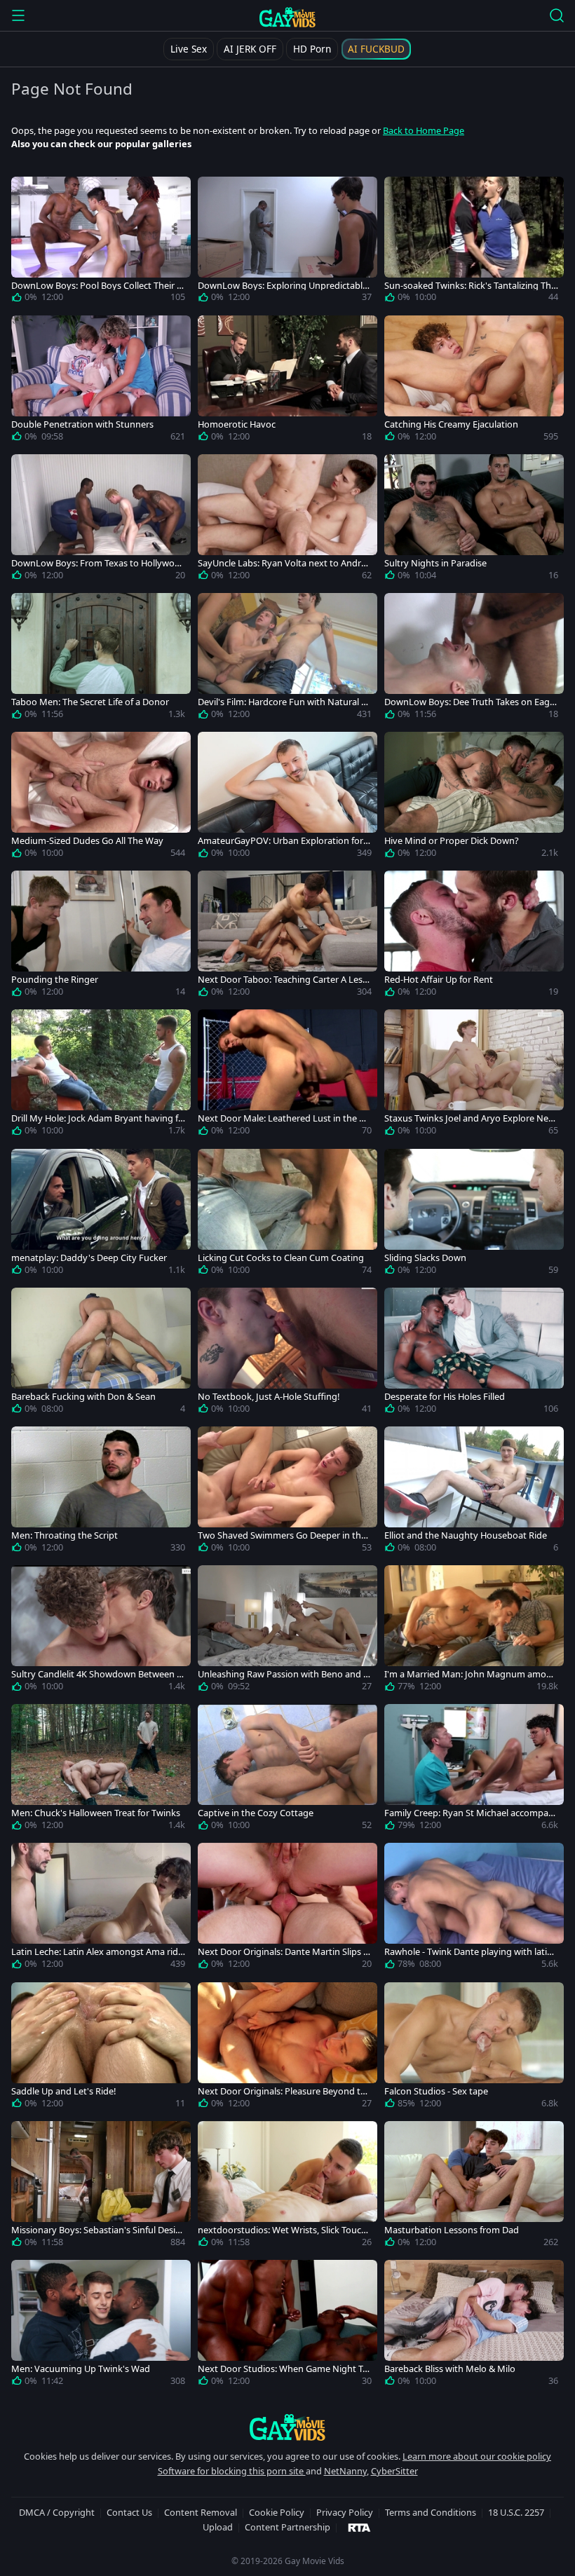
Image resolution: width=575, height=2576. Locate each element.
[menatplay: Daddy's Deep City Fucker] (101, 1215)
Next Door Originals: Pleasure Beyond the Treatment (284, 2091)
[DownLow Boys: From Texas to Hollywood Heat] (101, 520)
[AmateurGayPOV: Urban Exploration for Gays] (287, 798)
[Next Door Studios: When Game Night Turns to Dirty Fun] (287, 2326)
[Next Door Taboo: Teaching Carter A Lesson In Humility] (287, 936)
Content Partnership (287, 2527)
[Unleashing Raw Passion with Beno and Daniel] (287, 1631)
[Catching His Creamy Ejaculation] (474, 381)
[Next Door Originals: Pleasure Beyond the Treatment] (287, 2048)
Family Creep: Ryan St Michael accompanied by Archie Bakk (470, 1813)
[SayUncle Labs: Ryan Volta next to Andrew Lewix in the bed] (287, 520)
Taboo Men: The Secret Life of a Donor (90, 702)
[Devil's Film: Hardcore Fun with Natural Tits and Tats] (287, 659)
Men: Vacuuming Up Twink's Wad (81, 2369)
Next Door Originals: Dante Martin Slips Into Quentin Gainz (285, 1952)
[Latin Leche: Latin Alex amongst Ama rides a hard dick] (101, 1909)
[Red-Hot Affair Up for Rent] (474, 936)
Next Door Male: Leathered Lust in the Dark (284, 1118)
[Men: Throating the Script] (101, 1492)
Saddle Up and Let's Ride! (63, 2091)
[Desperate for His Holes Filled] (474, 1354)
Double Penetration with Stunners (82, 424)
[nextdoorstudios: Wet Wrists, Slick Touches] (287, 2187)
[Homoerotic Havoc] (287, 381)
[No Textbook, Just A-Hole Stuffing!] (287, 1354)
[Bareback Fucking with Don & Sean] (101, 1354)
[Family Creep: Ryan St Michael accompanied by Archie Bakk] (474, 1770)
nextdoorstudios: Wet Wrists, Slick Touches (285, 2230)
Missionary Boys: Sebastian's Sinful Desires (97, 2230)
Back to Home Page (424, 130)
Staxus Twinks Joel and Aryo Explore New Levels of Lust (470, 1118)
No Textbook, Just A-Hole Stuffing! (269, 1397)
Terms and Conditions (431, 2512)
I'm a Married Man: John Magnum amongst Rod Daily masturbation (471, 1674)
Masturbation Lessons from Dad (452, 2230)
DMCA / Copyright (57, 2512)
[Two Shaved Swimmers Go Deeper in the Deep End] (287, 1492)
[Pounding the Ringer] (101, 936)
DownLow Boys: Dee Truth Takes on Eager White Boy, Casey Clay (471, 702)
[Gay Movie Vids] (288, 17)
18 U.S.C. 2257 (516, 2512)
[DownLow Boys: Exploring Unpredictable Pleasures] (287, 243)
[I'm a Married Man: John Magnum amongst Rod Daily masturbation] (474, 1631)
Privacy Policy (345, 2512)
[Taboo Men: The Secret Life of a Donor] (101, 659)
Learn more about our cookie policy (477, 2456)
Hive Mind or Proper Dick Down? (452, 841)
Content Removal (201, 2512)
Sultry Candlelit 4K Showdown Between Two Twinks (96, 1674)
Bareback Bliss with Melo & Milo (450, 2369)
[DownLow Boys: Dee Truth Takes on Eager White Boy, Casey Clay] (474, 659)
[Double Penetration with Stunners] (101, 381)
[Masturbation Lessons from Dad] (474, 2187)
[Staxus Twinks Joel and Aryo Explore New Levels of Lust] (474, 1075)
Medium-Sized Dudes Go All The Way (87, 841)
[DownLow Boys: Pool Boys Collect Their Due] (101, 243)
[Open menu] (18, 15)
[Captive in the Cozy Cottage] (287, 1770)
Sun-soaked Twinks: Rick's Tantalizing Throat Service (469, 286)
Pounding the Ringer (55, 980)
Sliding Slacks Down (425, 1258)
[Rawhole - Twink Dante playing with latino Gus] (474, 1909)
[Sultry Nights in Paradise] (474, 520)
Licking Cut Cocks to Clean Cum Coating (281, 1258)
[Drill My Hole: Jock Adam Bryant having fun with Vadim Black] (101, 1075)
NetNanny (345, 2471)
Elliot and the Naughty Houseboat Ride (466, 1535)
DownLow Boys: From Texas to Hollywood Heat (96, 563)
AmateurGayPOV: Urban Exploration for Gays (285, 841)
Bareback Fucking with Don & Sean (83, 1397)
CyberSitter (394, 2471)
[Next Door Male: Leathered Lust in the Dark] (287, 1075)
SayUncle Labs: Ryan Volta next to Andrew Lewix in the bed (282, 563)
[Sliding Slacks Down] (474, 1215)
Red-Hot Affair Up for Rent (439, 980)
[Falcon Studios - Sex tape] (474, 2048)
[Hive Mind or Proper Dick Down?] (474, 798)
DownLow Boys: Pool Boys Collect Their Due (97, 286)
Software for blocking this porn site (232, 2471)
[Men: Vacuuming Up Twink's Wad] (101, 2326)
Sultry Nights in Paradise (435, 563)
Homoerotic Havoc (237, 424)
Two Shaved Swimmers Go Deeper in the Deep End (282, 1535)
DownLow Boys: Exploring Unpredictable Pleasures (283, 286)
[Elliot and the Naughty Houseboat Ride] (474, 1492)
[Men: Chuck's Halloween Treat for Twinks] (101, 1770)
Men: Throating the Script (65, 1535)
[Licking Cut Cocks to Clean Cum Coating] (287, 1215)
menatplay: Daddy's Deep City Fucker (89, 1258)
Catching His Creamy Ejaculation (451, 424)
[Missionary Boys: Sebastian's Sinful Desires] (101, 2187)
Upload (218, 2527)
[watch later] (28, 193)
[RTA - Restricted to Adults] (359, 2527)
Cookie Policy (277, 2512)
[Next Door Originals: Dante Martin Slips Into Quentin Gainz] (287, 1909)
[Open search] (557, 15)
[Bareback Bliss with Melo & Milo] (474, 2326)
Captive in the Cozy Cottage (256, 1813)
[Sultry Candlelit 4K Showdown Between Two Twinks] (101, 1631)
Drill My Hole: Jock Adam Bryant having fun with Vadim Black (97, 1118)
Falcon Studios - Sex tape (436, 2091)
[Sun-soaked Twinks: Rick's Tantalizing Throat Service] (474, 243)
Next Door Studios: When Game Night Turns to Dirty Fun (285, 2369)
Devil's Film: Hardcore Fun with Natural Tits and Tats (285, 702)
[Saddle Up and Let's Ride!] (101, 2048)
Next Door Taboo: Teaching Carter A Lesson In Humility (282, 980)
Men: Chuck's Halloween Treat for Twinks (96, 1813)
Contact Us (129, 2512)
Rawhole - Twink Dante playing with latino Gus (471, 1952)
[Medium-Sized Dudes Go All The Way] (101, 798)
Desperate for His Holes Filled (445, 1397)
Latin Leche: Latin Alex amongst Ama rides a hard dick (97, 1952)
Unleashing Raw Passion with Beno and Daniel (284, 1674)
